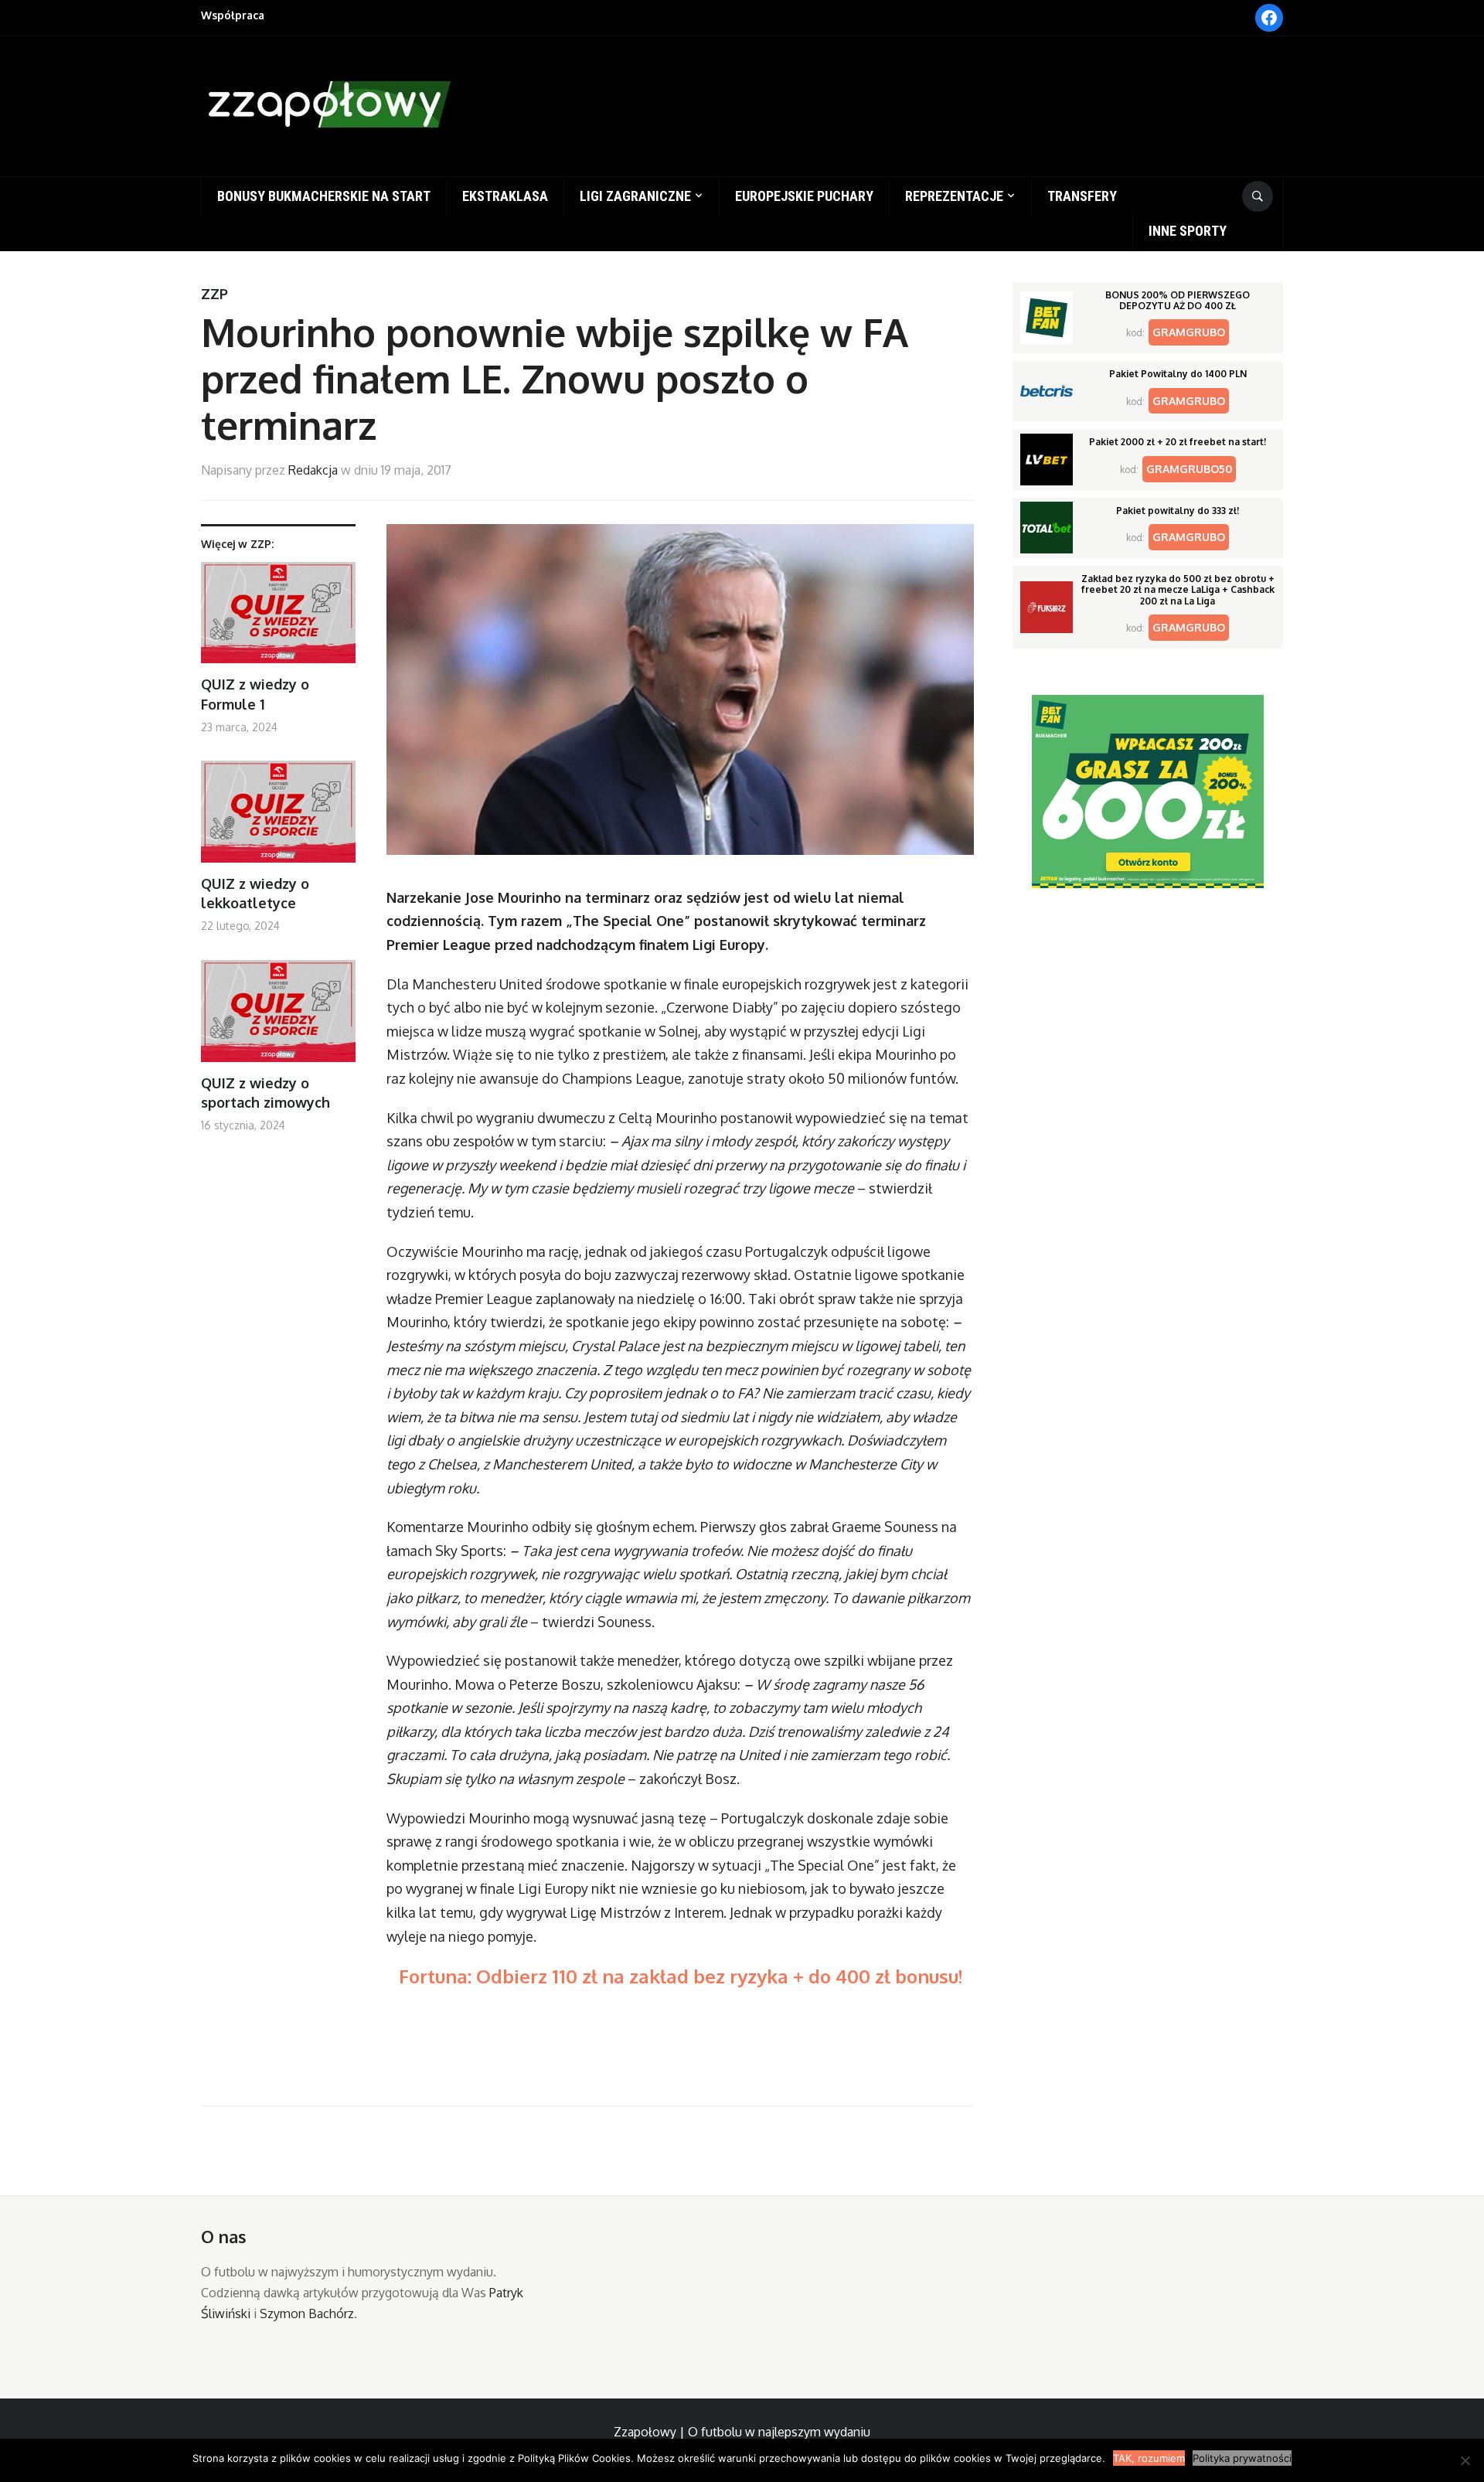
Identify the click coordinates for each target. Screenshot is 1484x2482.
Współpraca (233, 15)
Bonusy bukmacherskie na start (324, 196)
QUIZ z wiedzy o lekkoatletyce (255, 893)
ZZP (214, 294)
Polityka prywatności (1242, 2458)
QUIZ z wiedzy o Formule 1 (255, 694)
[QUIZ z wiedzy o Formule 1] (278, 619)
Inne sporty (1188, 231)
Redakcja (313, 470)
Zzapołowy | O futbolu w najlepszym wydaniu (742, 2432)
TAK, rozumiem (1149, 2458)
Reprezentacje (954, 196)
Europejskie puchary (804, 196)
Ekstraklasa (505, 196)
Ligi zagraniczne (635, 196)
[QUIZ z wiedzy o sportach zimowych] (278, 1017)
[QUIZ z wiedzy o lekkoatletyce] (278, 817)
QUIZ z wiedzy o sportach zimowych (265, 1093)
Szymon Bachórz (307, 2313)
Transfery (1082, 196)
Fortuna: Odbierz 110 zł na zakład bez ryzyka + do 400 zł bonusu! (681, 1976)
